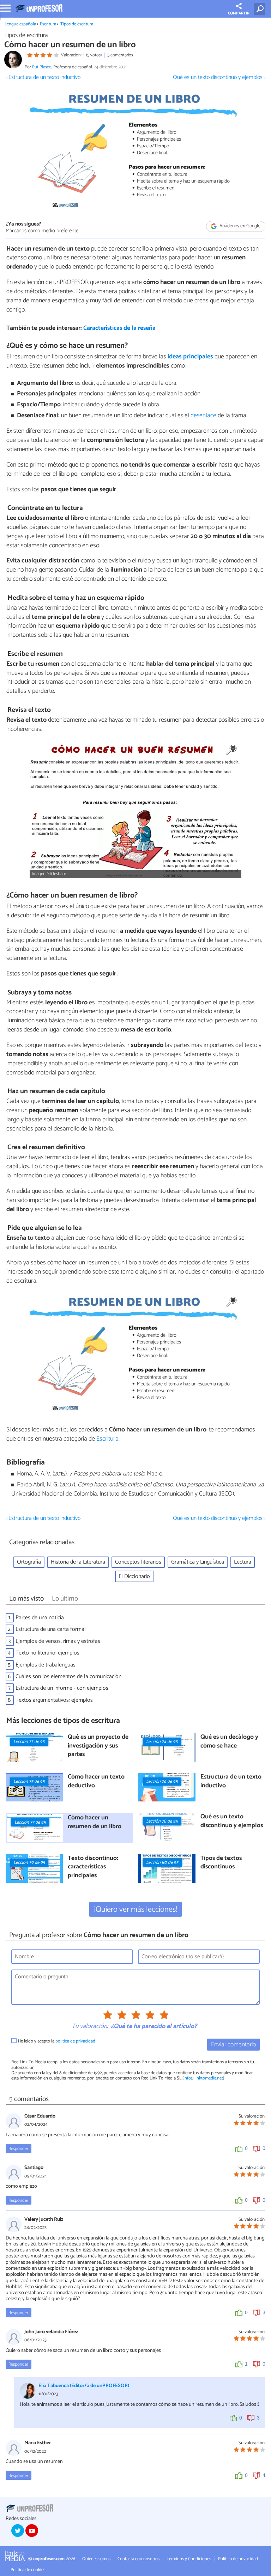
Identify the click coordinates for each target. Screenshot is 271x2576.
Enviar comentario (233, 2045)
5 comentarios (120, 55)
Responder (18, 2149)
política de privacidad (75, 2041)
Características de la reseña (119, 328)
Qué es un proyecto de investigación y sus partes (98, 1746)
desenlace (204, 416)
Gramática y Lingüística (198, 1562)
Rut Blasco (42, 67)
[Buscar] (261, 9)
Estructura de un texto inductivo (231, 1782)
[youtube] (32, 2531)
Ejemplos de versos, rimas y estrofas (58, 1641)
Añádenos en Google (239, 226)
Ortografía (29, 1562)
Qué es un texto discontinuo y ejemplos (232, 1821)
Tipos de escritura (77, 24)
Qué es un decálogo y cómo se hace (229, 1742)
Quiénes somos (96, 2559)
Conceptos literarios (138, 1562)
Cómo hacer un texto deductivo (96, 1782)
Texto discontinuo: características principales (93, 1867)
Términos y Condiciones (189, 2559)
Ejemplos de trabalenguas (46, 1665)
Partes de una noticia (40, 1618)
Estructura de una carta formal (51, 1629)
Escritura (48, 24)
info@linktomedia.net (203, 2078)
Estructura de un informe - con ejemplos (62, 1688)
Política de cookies (28, 2570)
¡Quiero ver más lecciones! (136, 1909)
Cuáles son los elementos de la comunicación (68, 1677)
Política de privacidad (238, 2559)
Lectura (243, 1562)
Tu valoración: (90, 2027)
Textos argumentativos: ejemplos (54, 1700)
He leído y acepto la (57, 2041)
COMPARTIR (239, 13)
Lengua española (20, 24)
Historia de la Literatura (78, 1562)
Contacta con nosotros (138, 2559)
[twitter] (18, 2531)
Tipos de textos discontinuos (221, 1863)
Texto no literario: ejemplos (47, 1653)
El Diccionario (134, 1576)
